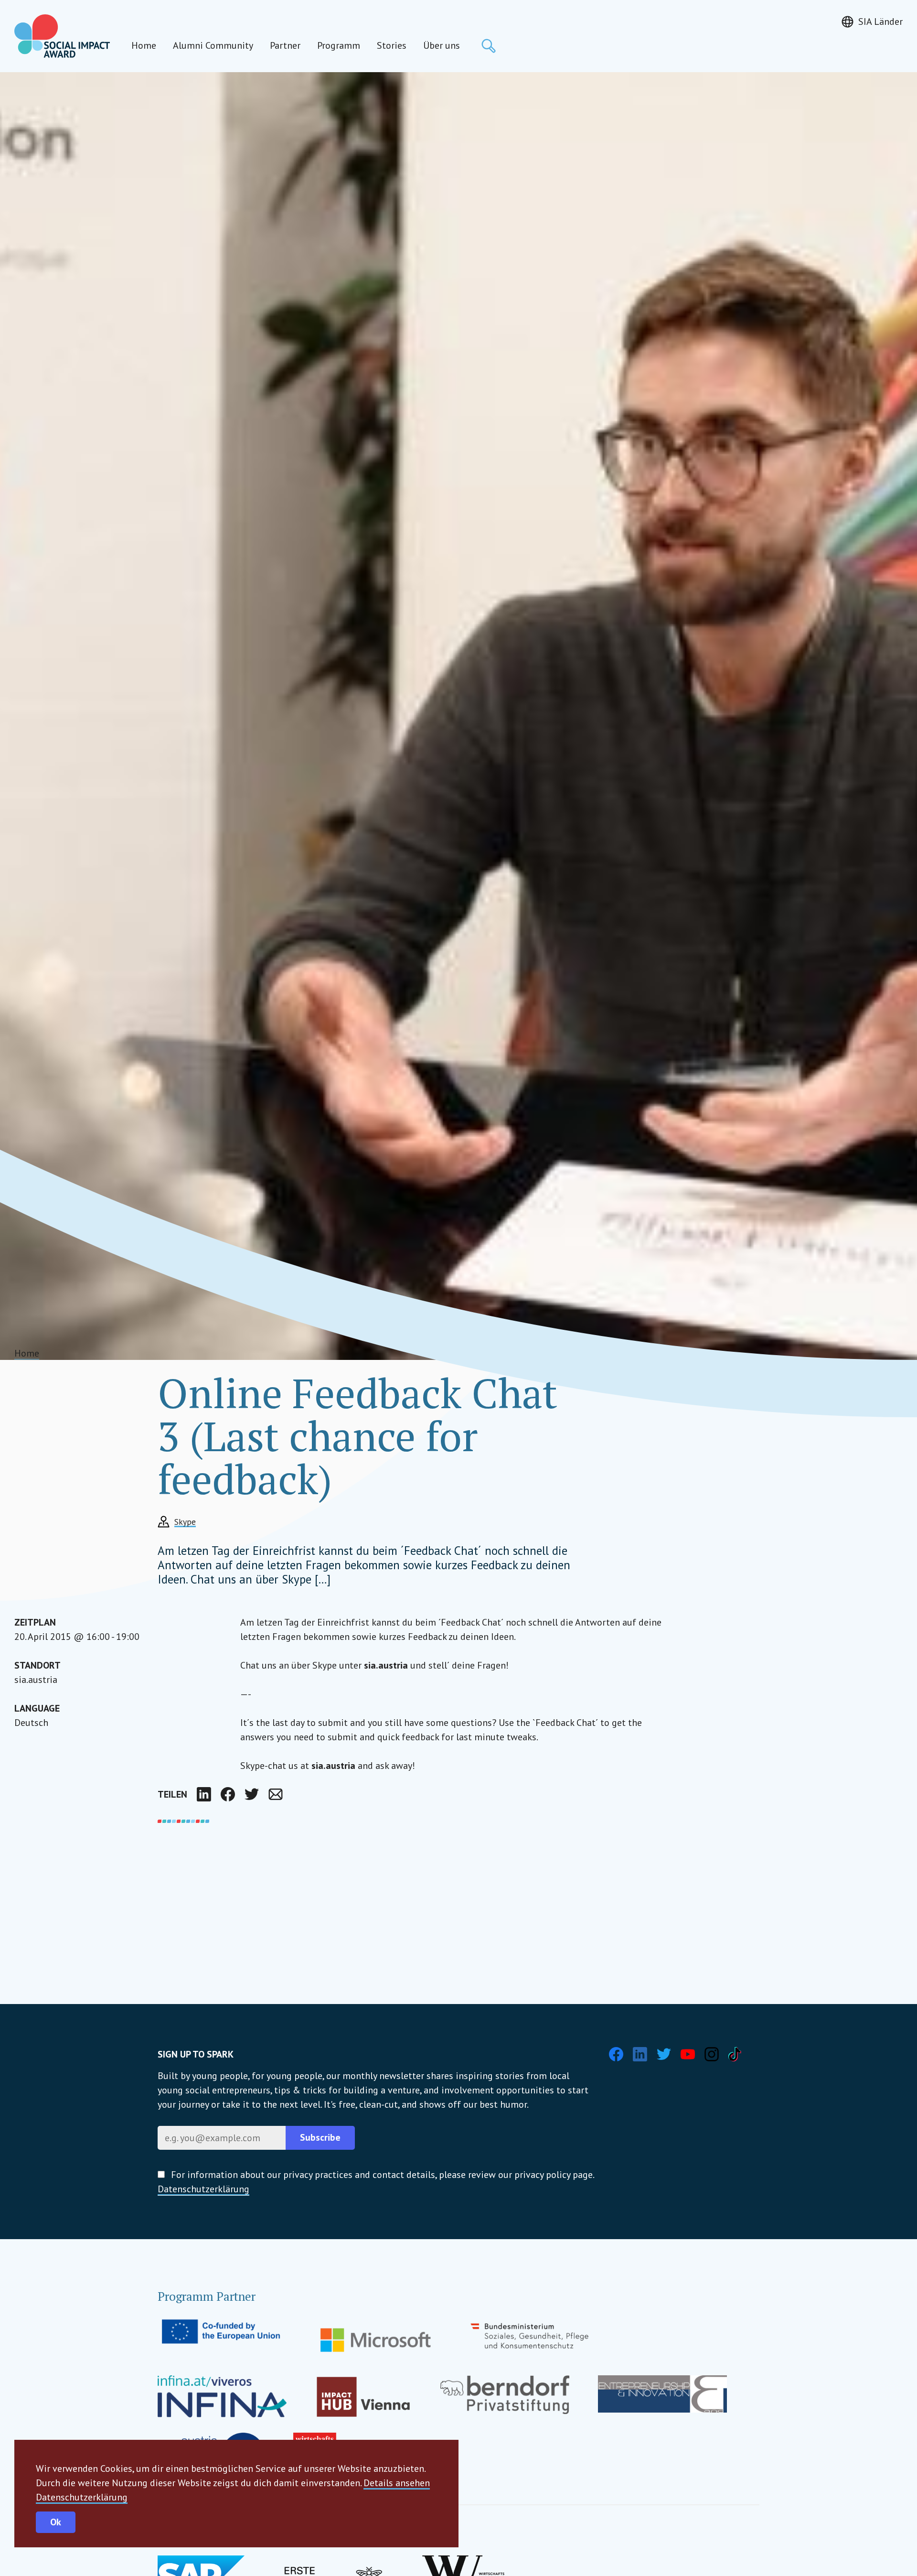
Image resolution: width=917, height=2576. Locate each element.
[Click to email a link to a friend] (276, 1794)
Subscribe (320, 2137)
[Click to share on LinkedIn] (204, 1794)
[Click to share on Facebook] (228, 1794)
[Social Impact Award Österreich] (62, 36)
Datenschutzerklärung (82, 2497)
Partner (285, 45)
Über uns (442, 45)
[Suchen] (489, 46)
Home (144, 45)
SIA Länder (880, 22)
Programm (339, 45)
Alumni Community (213, 45)
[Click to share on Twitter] (252, 1794)
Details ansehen (397, 2483)
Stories (392, 45)
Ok (56, 2522)
